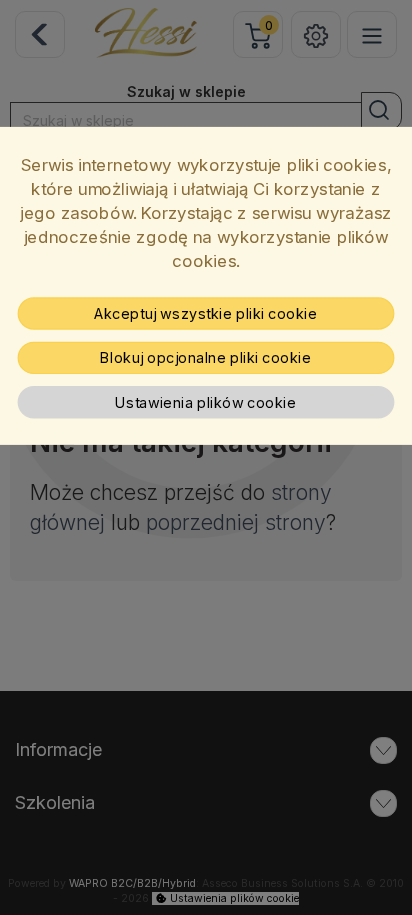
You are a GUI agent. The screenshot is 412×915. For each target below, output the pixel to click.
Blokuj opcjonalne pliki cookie (205, 358)
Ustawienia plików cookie (205, 403)
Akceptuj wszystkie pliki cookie (205, 313)
